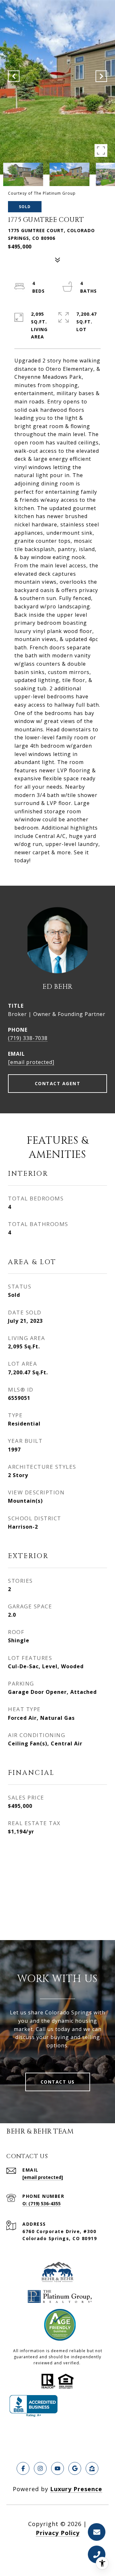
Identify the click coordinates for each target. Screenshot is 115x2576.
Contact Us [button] (58, 2082)
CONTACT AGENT (58, 1083)
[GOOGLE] (75, 2468)
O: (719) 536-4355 (42, 2203)
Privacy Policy (58, 2533)
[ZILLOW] (92, 2468)
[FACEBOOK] (23, 2468)
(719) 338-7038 (28, 1038)
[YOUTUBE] (57, 2468)
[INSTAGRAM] (40, 2468)
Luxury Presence (76, 2489)
